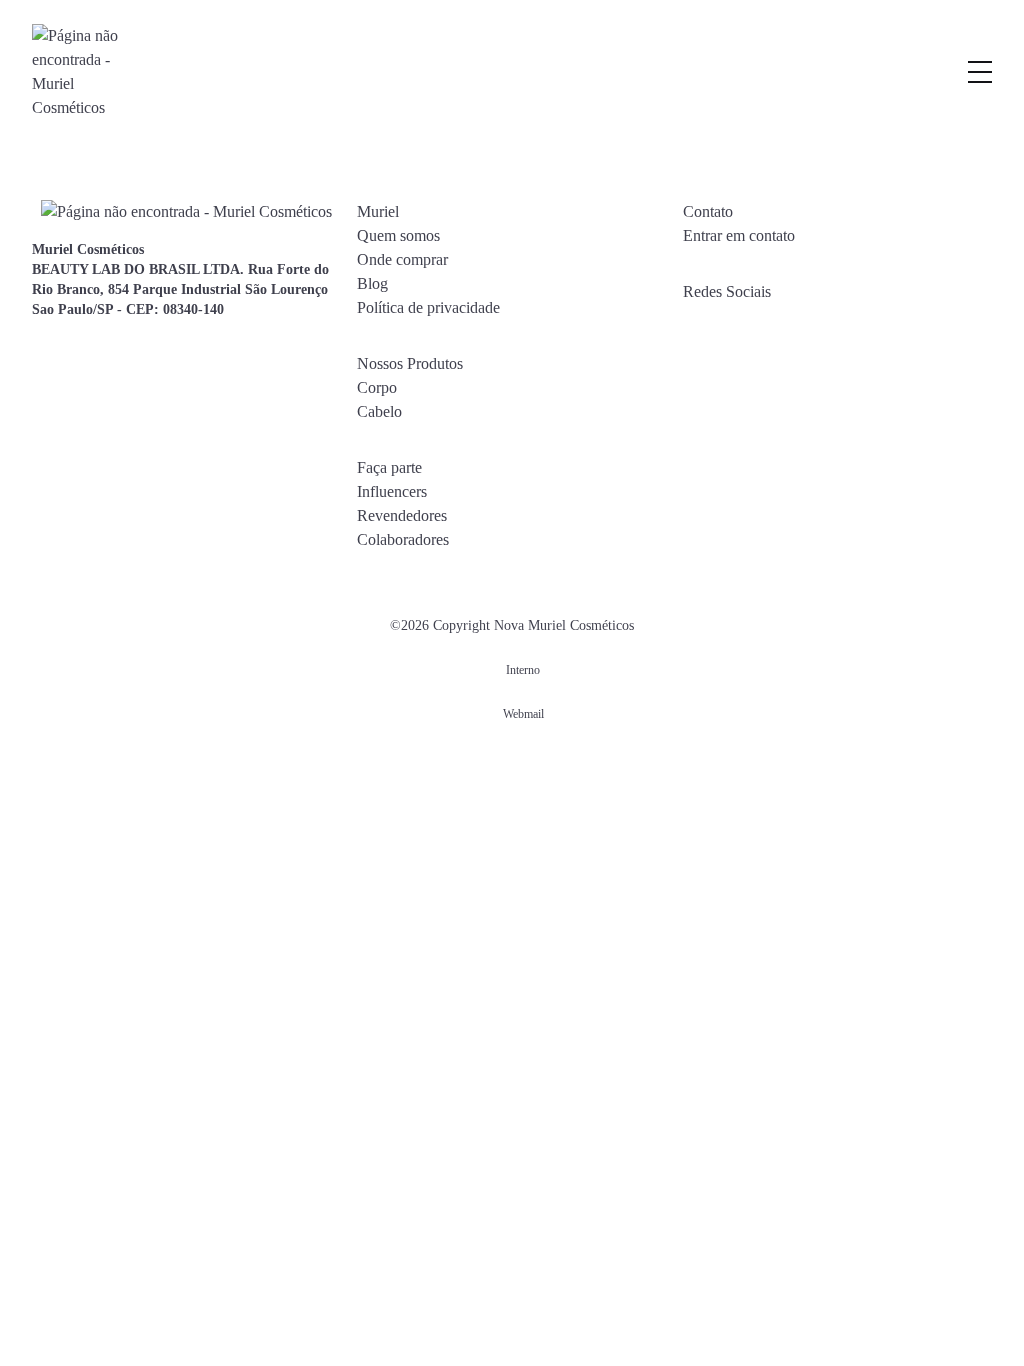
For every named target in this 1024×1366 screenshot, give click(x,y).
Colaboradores (403, 539)
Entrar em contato (739, 235)
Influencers (392, 491)
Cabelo (379, 411)
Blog (372, 283)
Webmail (523, 714)
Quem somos (398, 235)
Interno (523, 670)
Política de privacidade (428, 307)
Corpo (377, 387)
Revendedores (402, 515)
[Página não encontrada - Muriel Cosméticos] (77, 72)
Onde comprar (402, 259)
